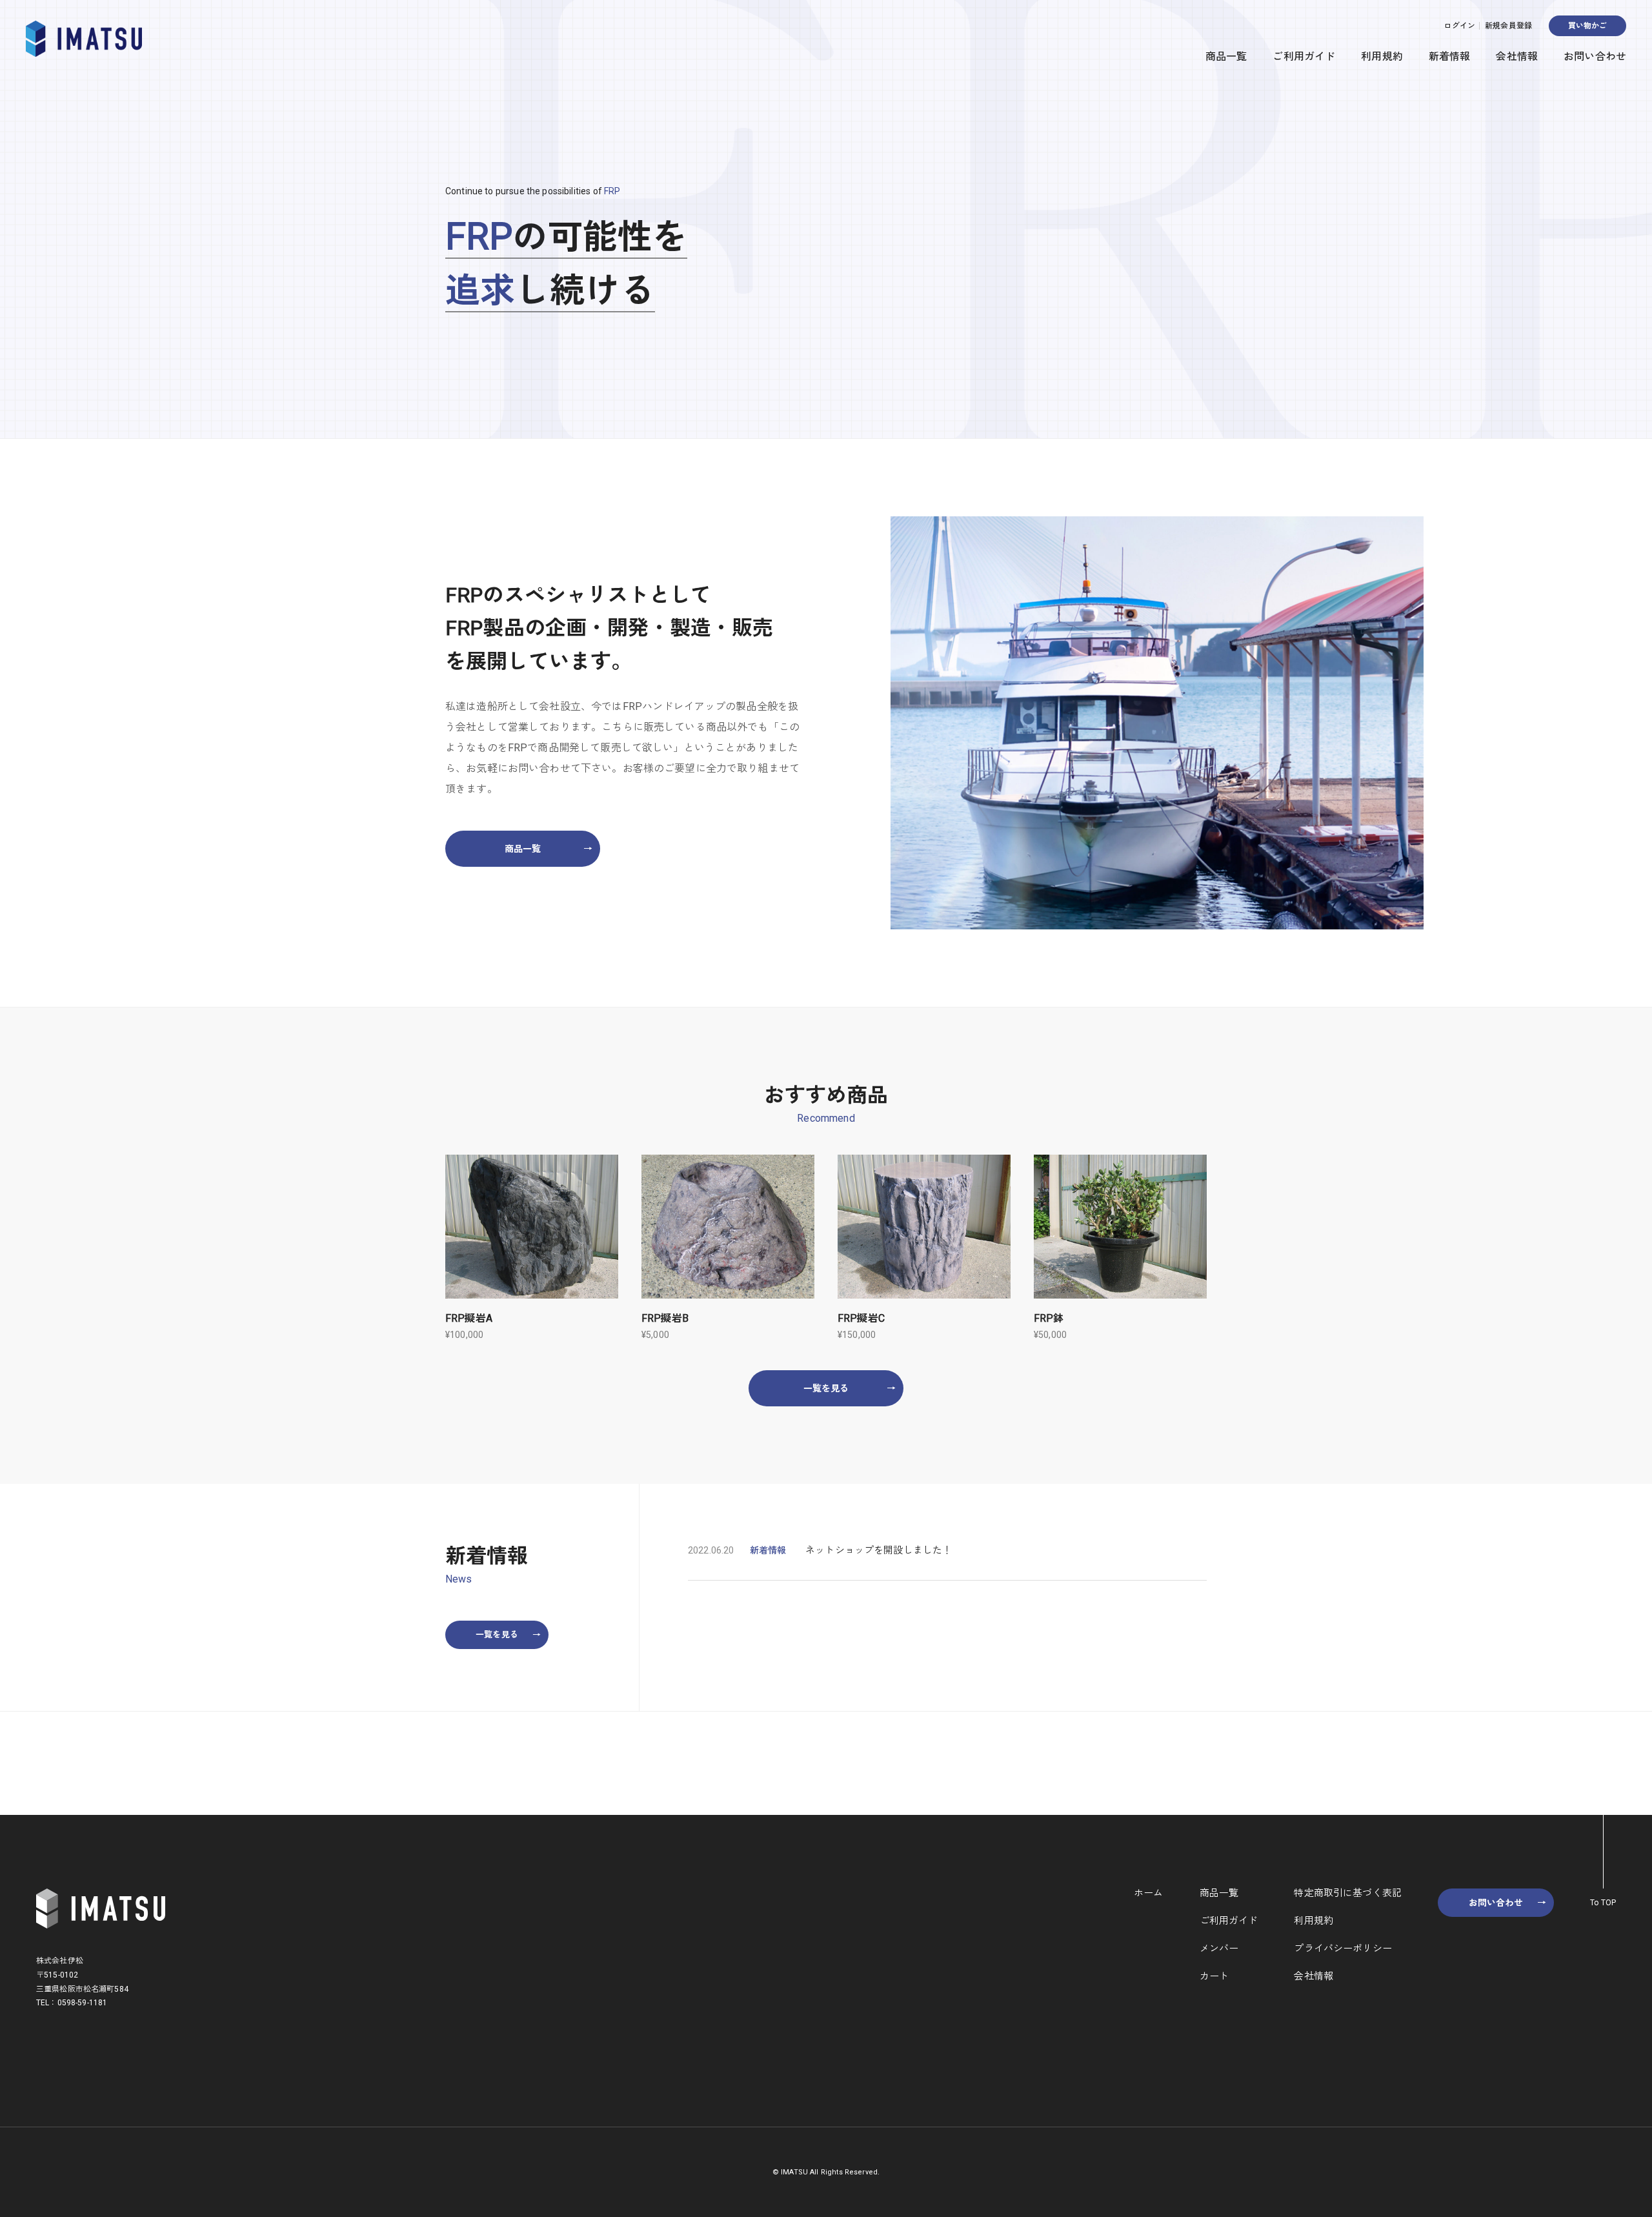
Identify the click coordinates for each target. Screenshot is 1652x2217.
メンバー (1219, 1949)
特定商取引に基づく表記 (1348, 1893)
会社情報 (1517, 56)
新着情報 (1450, 56)
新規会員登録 (1508, 26)
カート (1214, 1976)
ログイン (1459, 26)
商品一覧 (1226, 56)
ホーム (1148, 1893)
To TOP (1603, 1903)
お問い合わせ (1595, 56)
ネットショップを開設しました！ (879, 1551)
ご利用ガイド (1304, 56)
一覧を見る (850, 1388)
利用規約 (1382, 56)
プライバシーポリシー (1343, 1949)
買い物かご (1588, 26)
